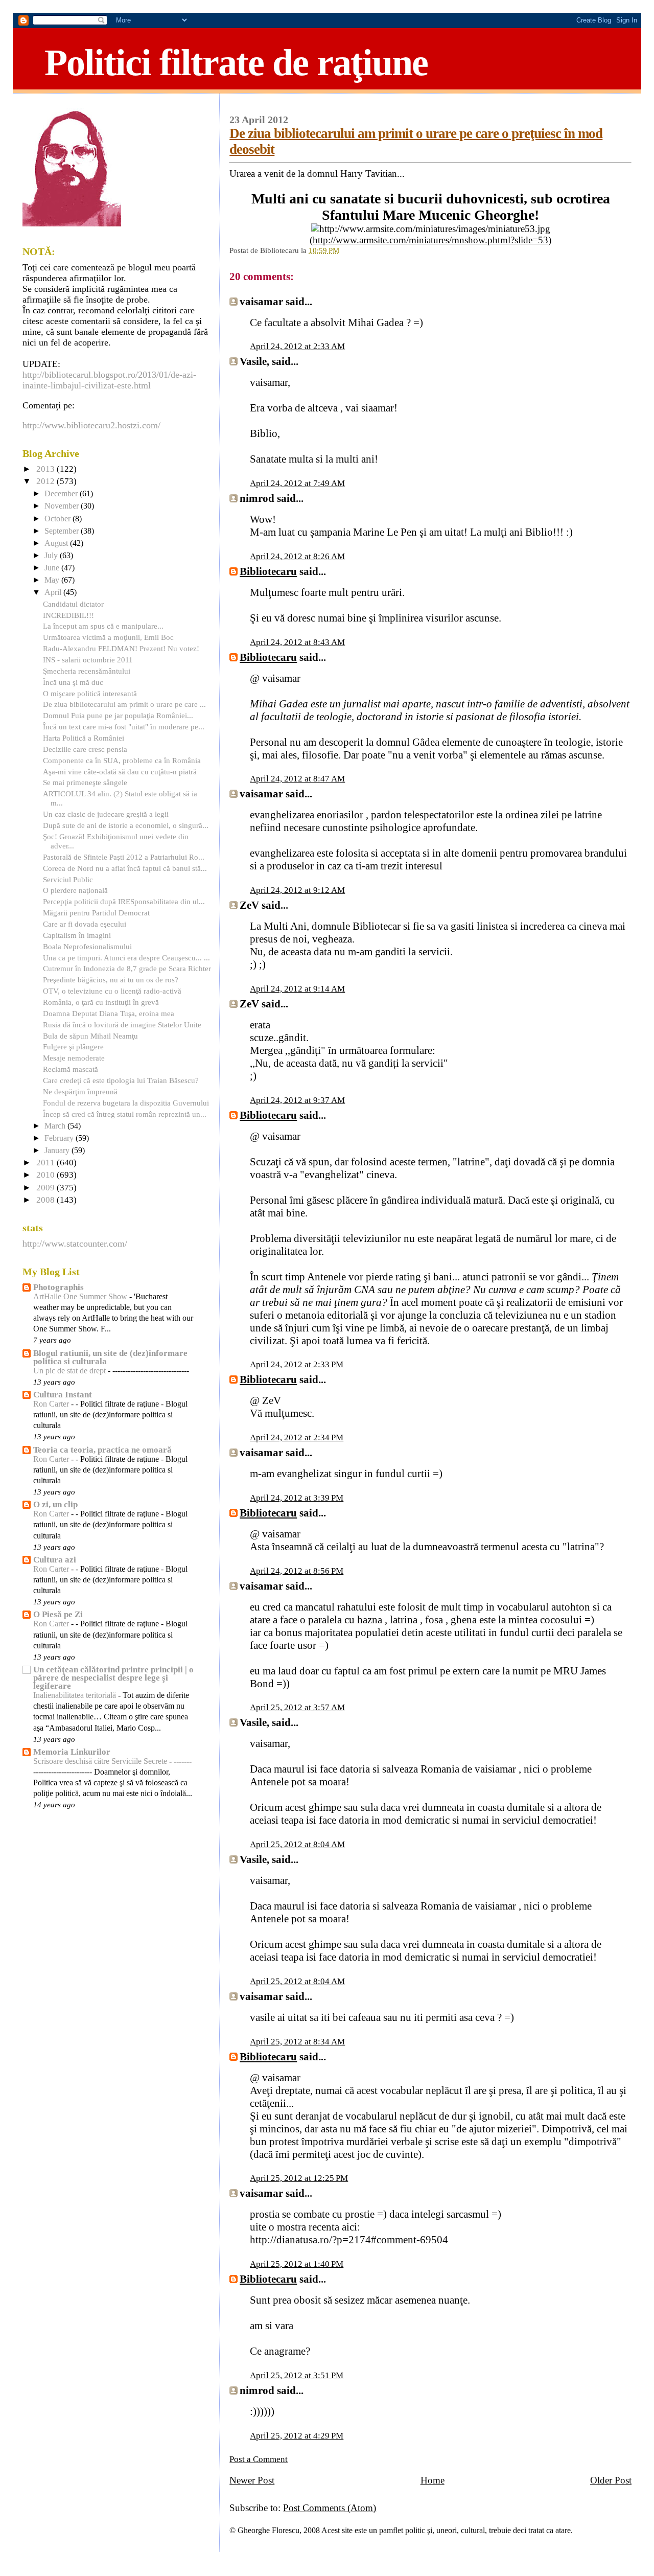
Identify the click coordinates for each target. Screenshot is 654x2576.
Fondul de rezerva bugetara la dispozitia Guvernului (126, 1103)
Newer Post (252, 2480)
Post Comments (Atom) (330, 2508)
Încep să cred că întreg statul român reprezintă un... (125, 1114)
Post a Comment (259, 2459)
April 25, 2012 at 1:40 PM (297, 2264)
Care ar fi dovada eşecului (85, 924)
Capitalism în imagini (77, 935)
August (57, 543)
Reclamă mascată (71, 1069)
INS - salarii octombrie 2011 (88, 660)
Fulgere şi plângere (73, 1046)
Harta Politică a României (84, 738)
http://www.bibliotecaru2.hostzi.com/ (91, 425)
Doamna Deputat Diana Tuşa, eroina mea (109, 1013)
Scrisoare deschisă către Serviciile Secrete (101, 1761)
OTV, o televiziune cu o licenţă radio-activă (112, 991)
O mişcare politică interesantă (90, 693)
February (60, 1138)
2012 (46, 481)
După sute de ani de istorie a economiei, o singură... (126, 825)
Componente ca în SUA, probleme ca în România (122, 760)
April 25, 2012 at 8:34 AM (297, 2042)
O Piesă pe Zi (58, 1614)
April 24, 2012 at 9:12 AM (297, 890)
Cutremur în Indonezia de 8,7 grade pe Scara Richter (127, 968)
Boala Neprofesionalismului (87, 946)
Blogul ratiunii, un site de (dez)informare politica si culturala (110, 1357)
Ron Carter (52, 1404)
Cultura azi (55, 1560)
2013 (46, 469)
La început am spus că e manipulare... (103, 626)
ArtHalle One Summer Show (81, 1297)
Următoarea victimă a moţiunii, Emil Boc (108, 637)
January (58, 1151)
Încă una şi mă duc (73, 682)
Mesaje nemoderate (74, 1058)
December (62, 494)
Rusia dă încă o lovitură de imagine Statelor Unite (122, 1025)
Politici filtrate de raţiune (236, 62)
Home (433, 2480)
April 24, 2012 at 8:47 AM (297, 779)
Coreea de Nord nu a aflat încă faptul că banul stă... (125, 868)
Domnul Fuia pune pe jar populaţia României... (118, 715)
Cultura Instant (63, 1395)
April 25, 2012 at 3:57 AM (297, 1707)
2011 (46, 1163)
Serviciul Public (68, 879)
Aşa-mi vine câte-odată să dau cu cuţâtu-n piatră (120, 772)
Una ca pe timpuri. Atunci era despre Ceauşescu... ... (126, 958)
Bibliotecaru (268, 571)
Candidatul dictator (73, 604)
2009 (46, 1188)
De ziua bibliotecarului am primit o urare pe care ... (124, 704)
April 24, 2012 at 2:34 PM (297, 1437)
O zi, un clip (55, 1504)
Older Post (611, 2480)
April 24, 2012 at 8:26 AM (297, 556)
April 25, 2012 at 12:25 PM (299, 2178)
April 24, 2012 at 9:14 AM (297, 989)
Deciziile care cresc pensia (85, 749)
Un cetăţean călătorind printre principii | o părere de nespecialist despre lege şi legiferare (113, 1678)
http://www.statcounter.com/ (75, 1244)
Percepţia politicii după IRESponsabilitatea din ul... (124, 901)
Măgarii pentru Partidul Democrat (96, 913)
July (52, 556)
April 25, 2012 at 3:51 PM (297, 2375)
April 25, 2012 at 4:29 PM (297, 2436)
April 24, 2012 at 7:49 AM (297, 483)
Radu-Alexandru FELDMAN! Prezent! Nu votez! (121, 648)
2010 (46, 1175)
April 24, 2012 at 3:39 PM (297, 1498)
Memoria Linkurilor (72, 1752)
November (63, 506)
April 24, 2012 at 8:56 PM (297, 1571)
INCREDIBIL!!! (68, 615)
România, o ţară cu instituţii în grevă (101, 1002)
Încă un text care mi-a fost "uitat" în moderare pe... (124, 727)
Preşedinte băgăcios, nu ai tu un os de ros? (111, 980)
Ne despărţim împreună (80, 1091)
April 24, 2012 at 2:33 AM (297, 346)
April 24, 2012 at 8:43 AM (297, 642)
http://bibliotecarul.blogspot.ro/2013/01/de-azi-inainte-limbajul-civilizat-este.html (109, 380)
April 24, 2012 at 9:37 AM (297, 1100)
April (54, 592)
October (59, 519)
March (56, 1126)
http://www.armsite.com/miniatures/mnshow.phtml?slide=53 (430, 240)
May (53, 580)
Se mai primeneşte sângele (85, 782)
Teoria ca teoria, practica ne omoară (102, 1450)
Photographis (59, 1287)
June (53, 568)
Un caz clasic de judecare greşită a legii (106, 814)
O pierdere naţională (75, 890)
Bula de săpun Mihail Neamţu (90, 1036)
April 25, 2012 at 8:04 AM (297, 1844)
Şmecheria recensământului (87, 671)
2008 (46, 1200)
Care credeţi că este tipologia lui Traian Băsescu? (121, 1080)
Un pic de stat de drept (71, 1371)
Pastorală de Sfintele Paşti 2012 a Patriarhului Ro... (124, 857)
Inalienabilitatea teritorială (76, 1695)
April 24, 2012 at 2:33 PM (297, 1364)
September (63, 531)
